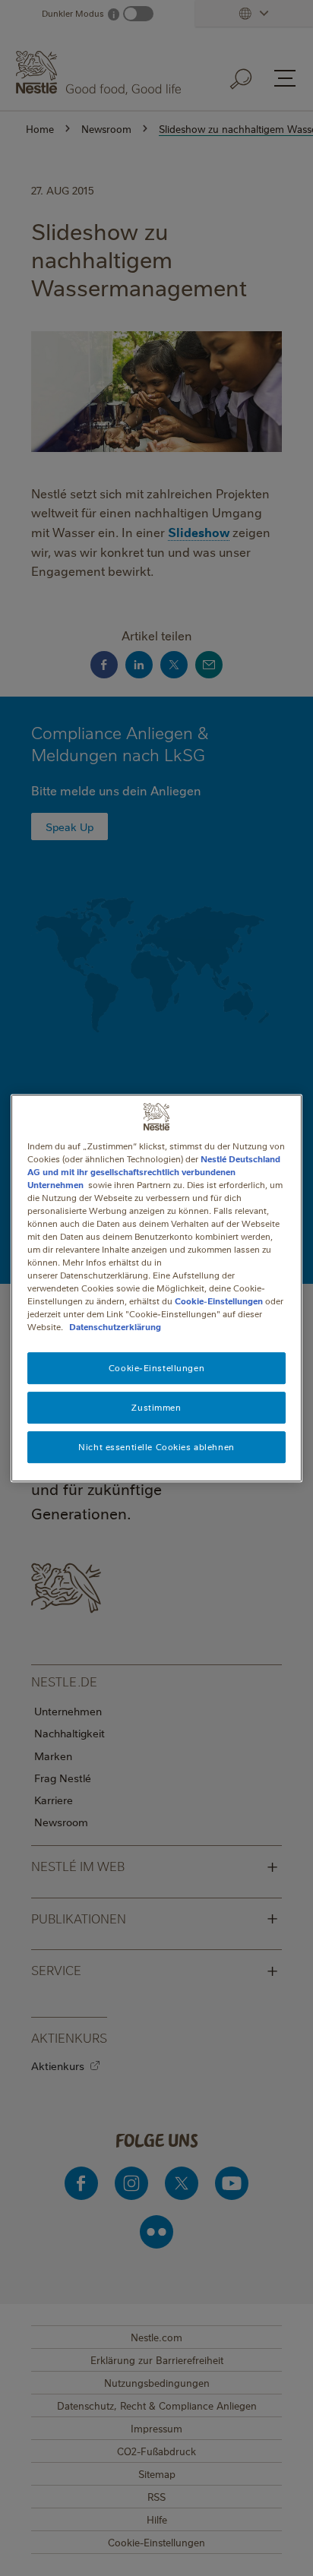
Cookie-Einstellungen (219, 1301)
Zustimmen (156, 1408)
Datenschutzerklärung (115, 1328)
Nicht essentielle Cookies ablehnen (156, 1447)
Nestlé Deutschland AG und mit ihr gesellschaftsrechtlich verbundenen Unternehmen (154, 1172)
